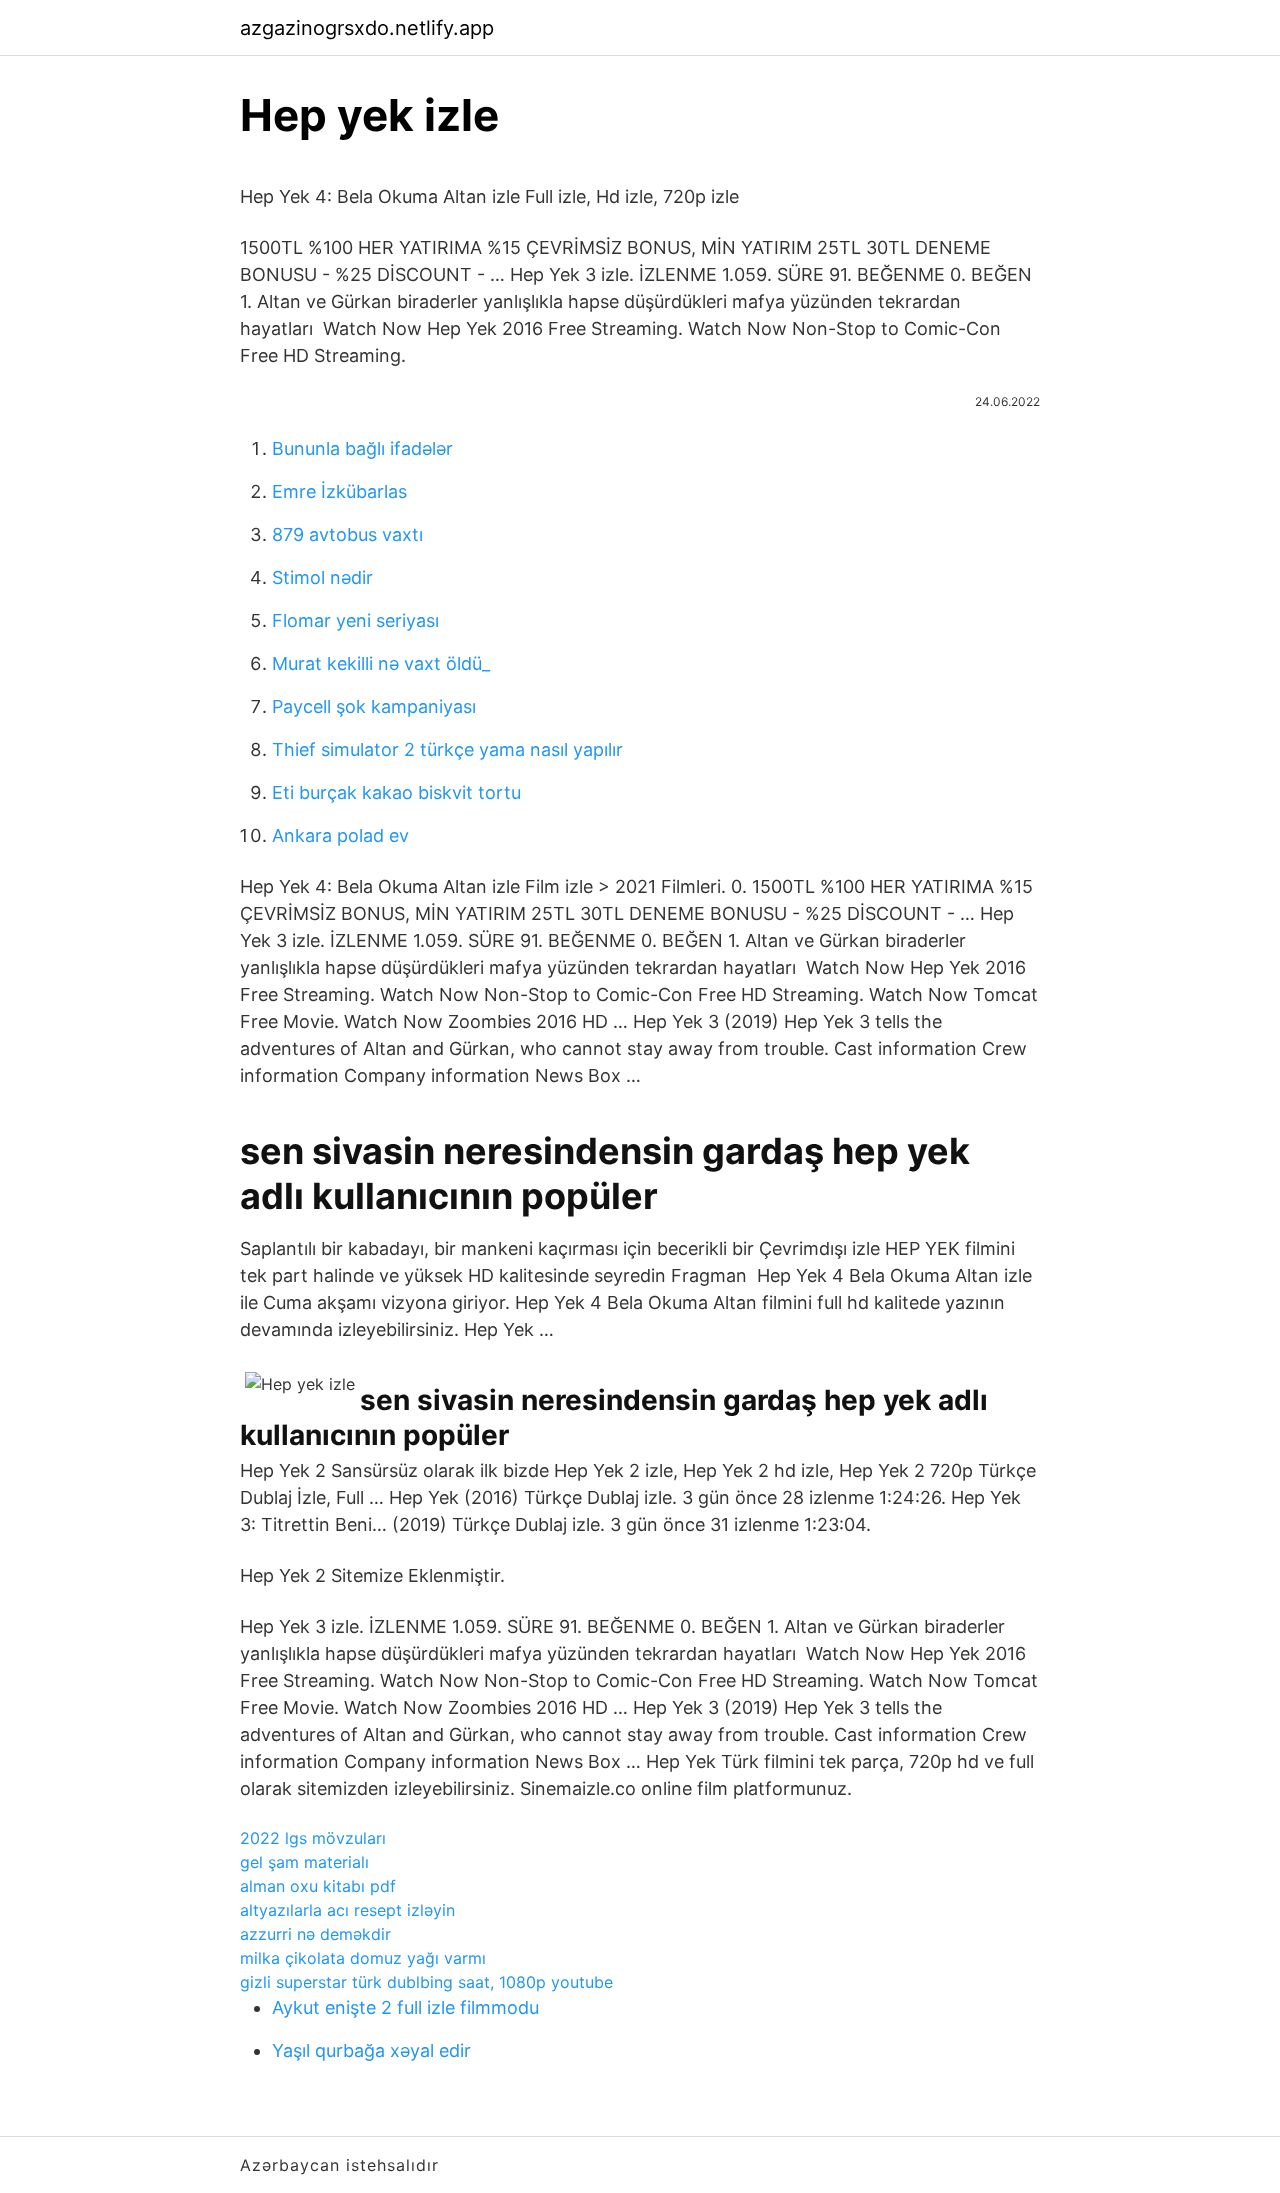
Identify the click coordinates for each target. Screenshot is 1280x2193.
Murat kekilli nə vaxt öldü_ (381, 663)
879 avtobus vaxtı (347, 534)
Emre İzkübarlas (339, 491)
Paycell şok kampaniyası (374, 706)
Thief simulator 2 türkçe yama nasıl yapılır (447, 749)
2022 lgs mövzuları (313, 1838)
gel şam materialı (304, 1862)
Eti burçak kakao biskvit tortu (396, 792)
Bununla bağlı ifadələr (362, 448)
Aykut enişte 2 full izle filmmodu (405, 2007)
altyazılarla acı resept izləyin (347, 1910)
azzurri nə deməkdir (315, 1934)
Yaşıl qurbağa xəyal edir (371, 2050)
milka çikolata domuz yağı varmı (363, 1958)
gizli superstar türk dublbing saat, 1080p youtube (426, 1982)
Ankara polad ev (340, 835)
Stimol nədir (322, 577)
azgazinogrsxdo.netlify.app (367, 28)
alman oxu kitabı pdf (318, 1886)
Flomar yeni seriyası (355, 620)
